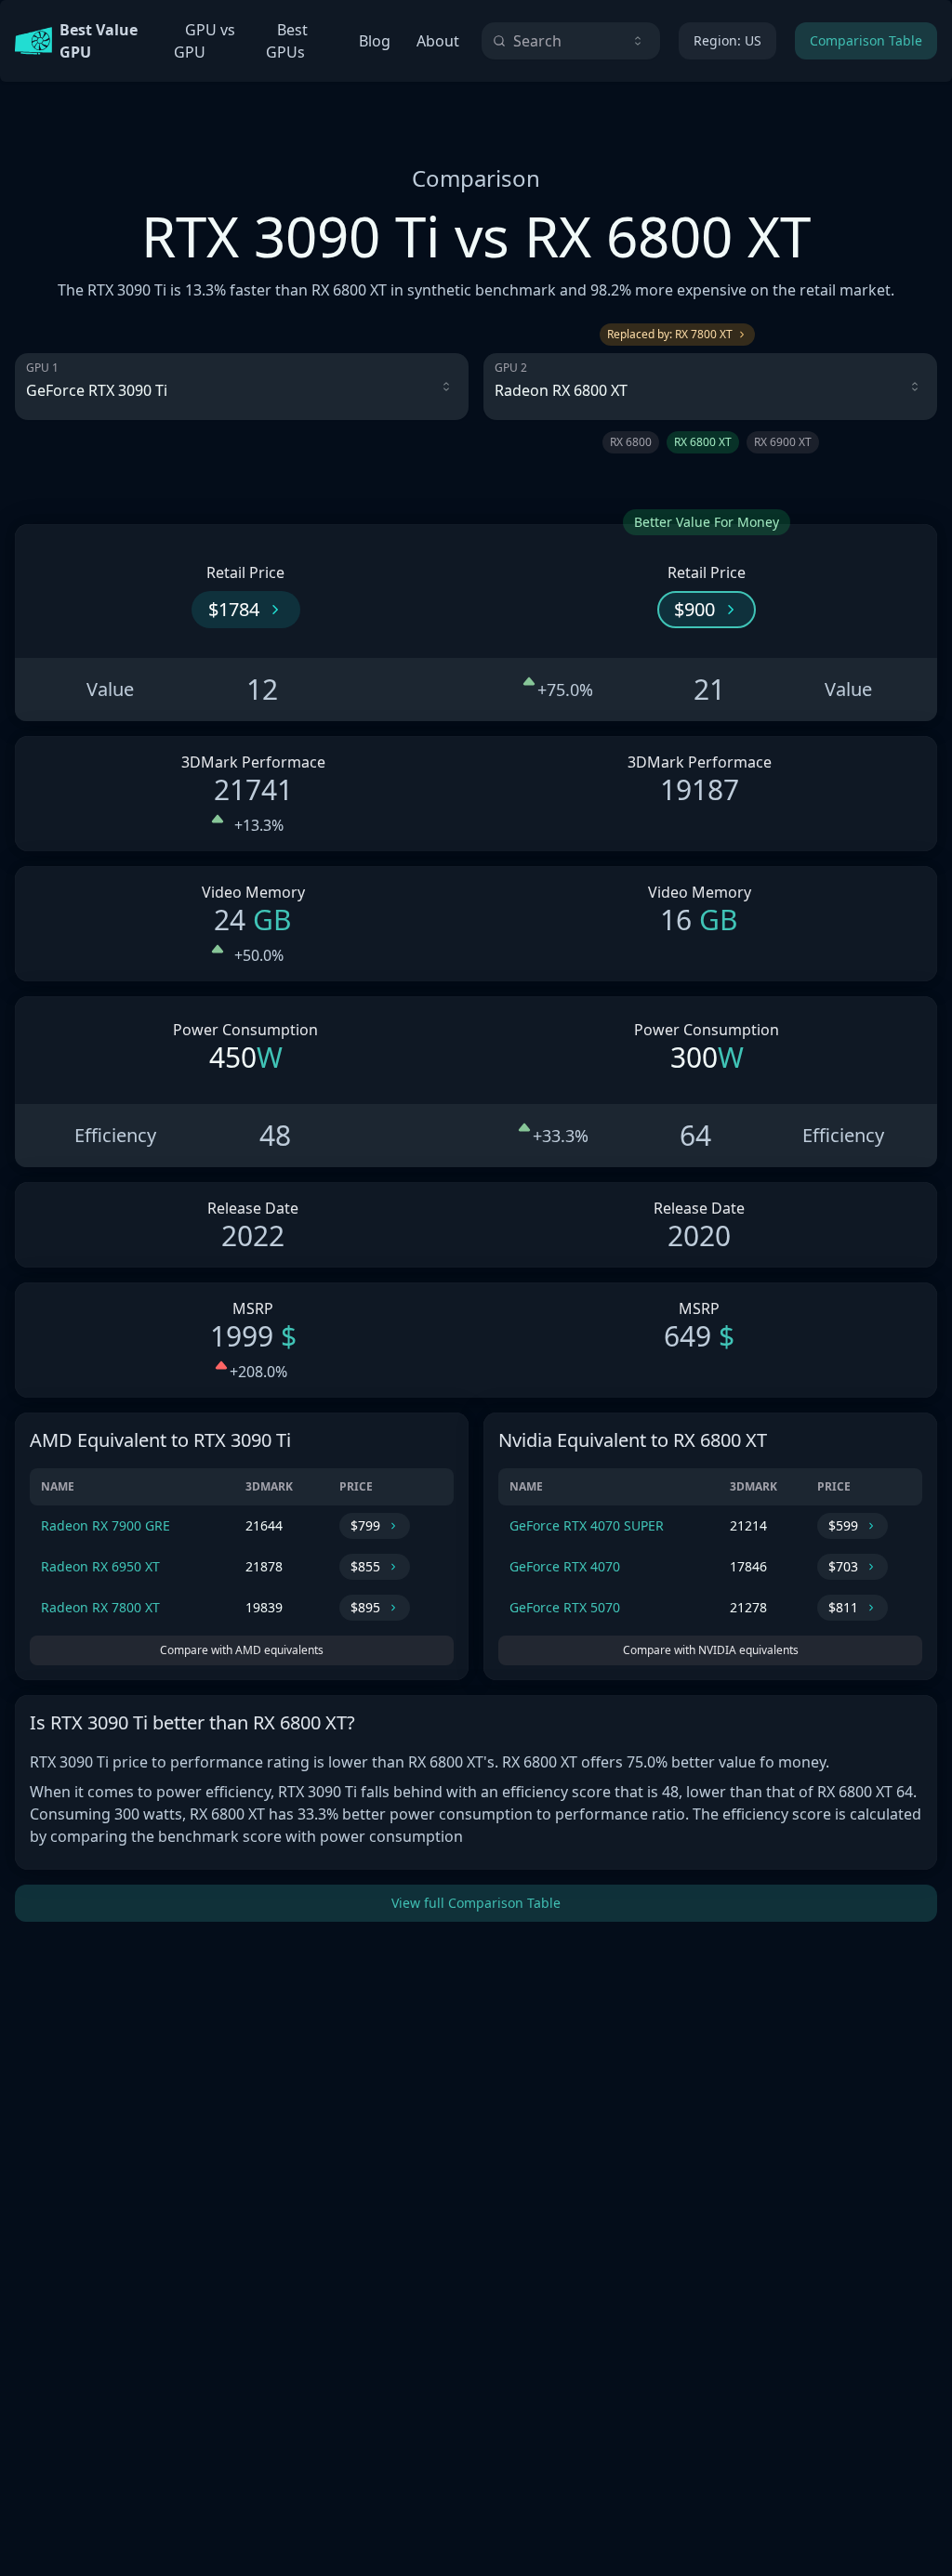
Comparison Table (866, 40)
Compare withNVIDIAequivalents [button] (711, 1650)
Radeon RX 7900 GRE (106, 1525)
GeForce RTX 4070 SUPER (587, 1525)
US (727, 40)
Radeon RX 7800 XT (100, 1607)
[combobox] (571, 41)
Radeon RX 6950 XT (100, 1566)
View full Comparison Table (476, 1903)
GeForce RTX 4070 (565, 1566)
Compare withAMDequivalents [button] (242, 1650)
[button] (246, 610)
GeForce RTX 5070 (565, 1607)
